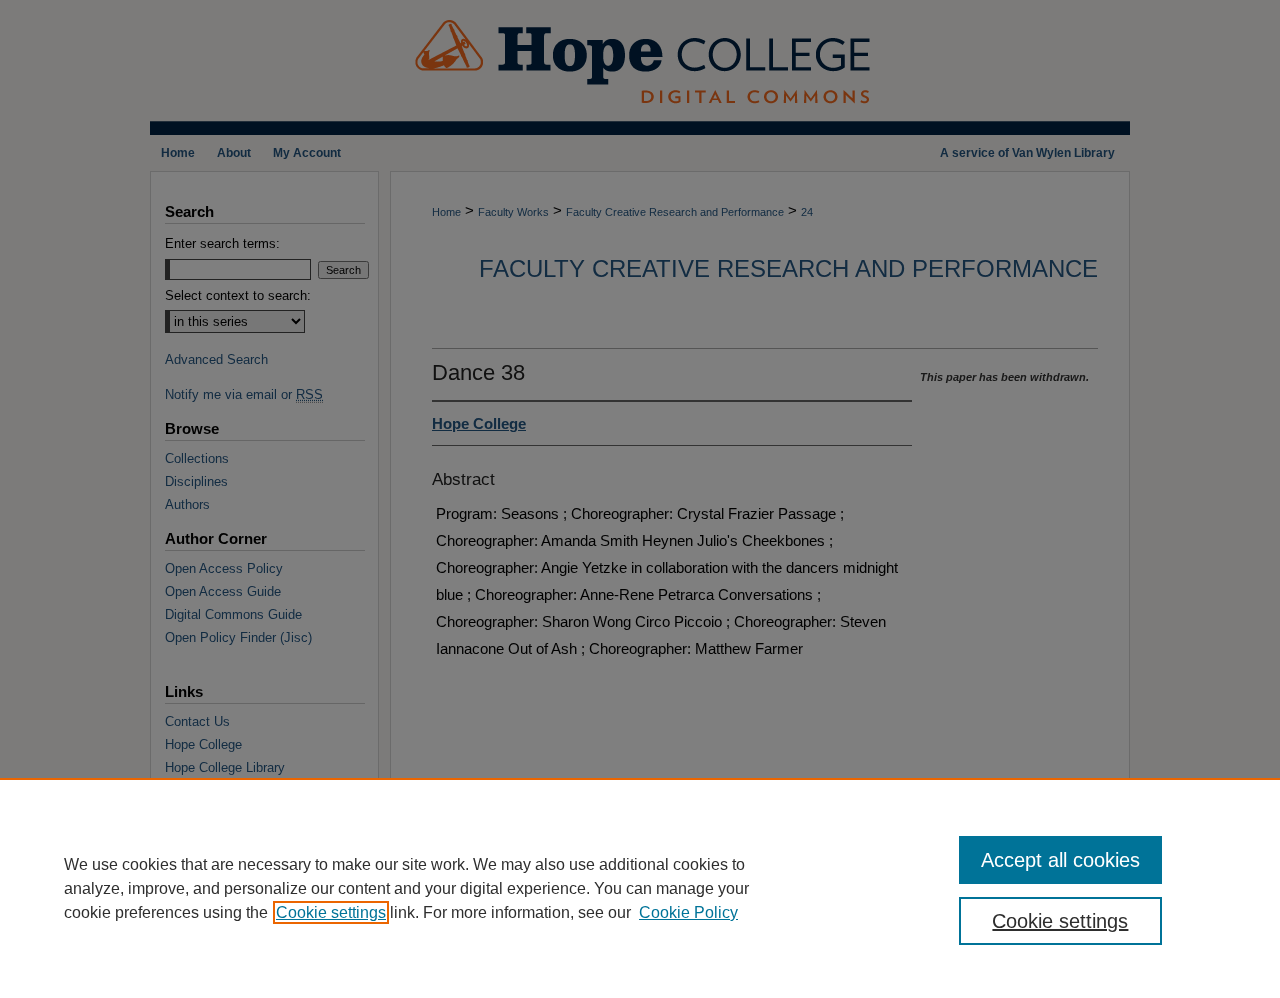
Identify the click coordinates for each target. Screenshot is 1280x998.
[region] (640, 888)
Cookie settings (331, 912)
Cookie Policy (688, 912)
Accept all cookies (1060, 860)
